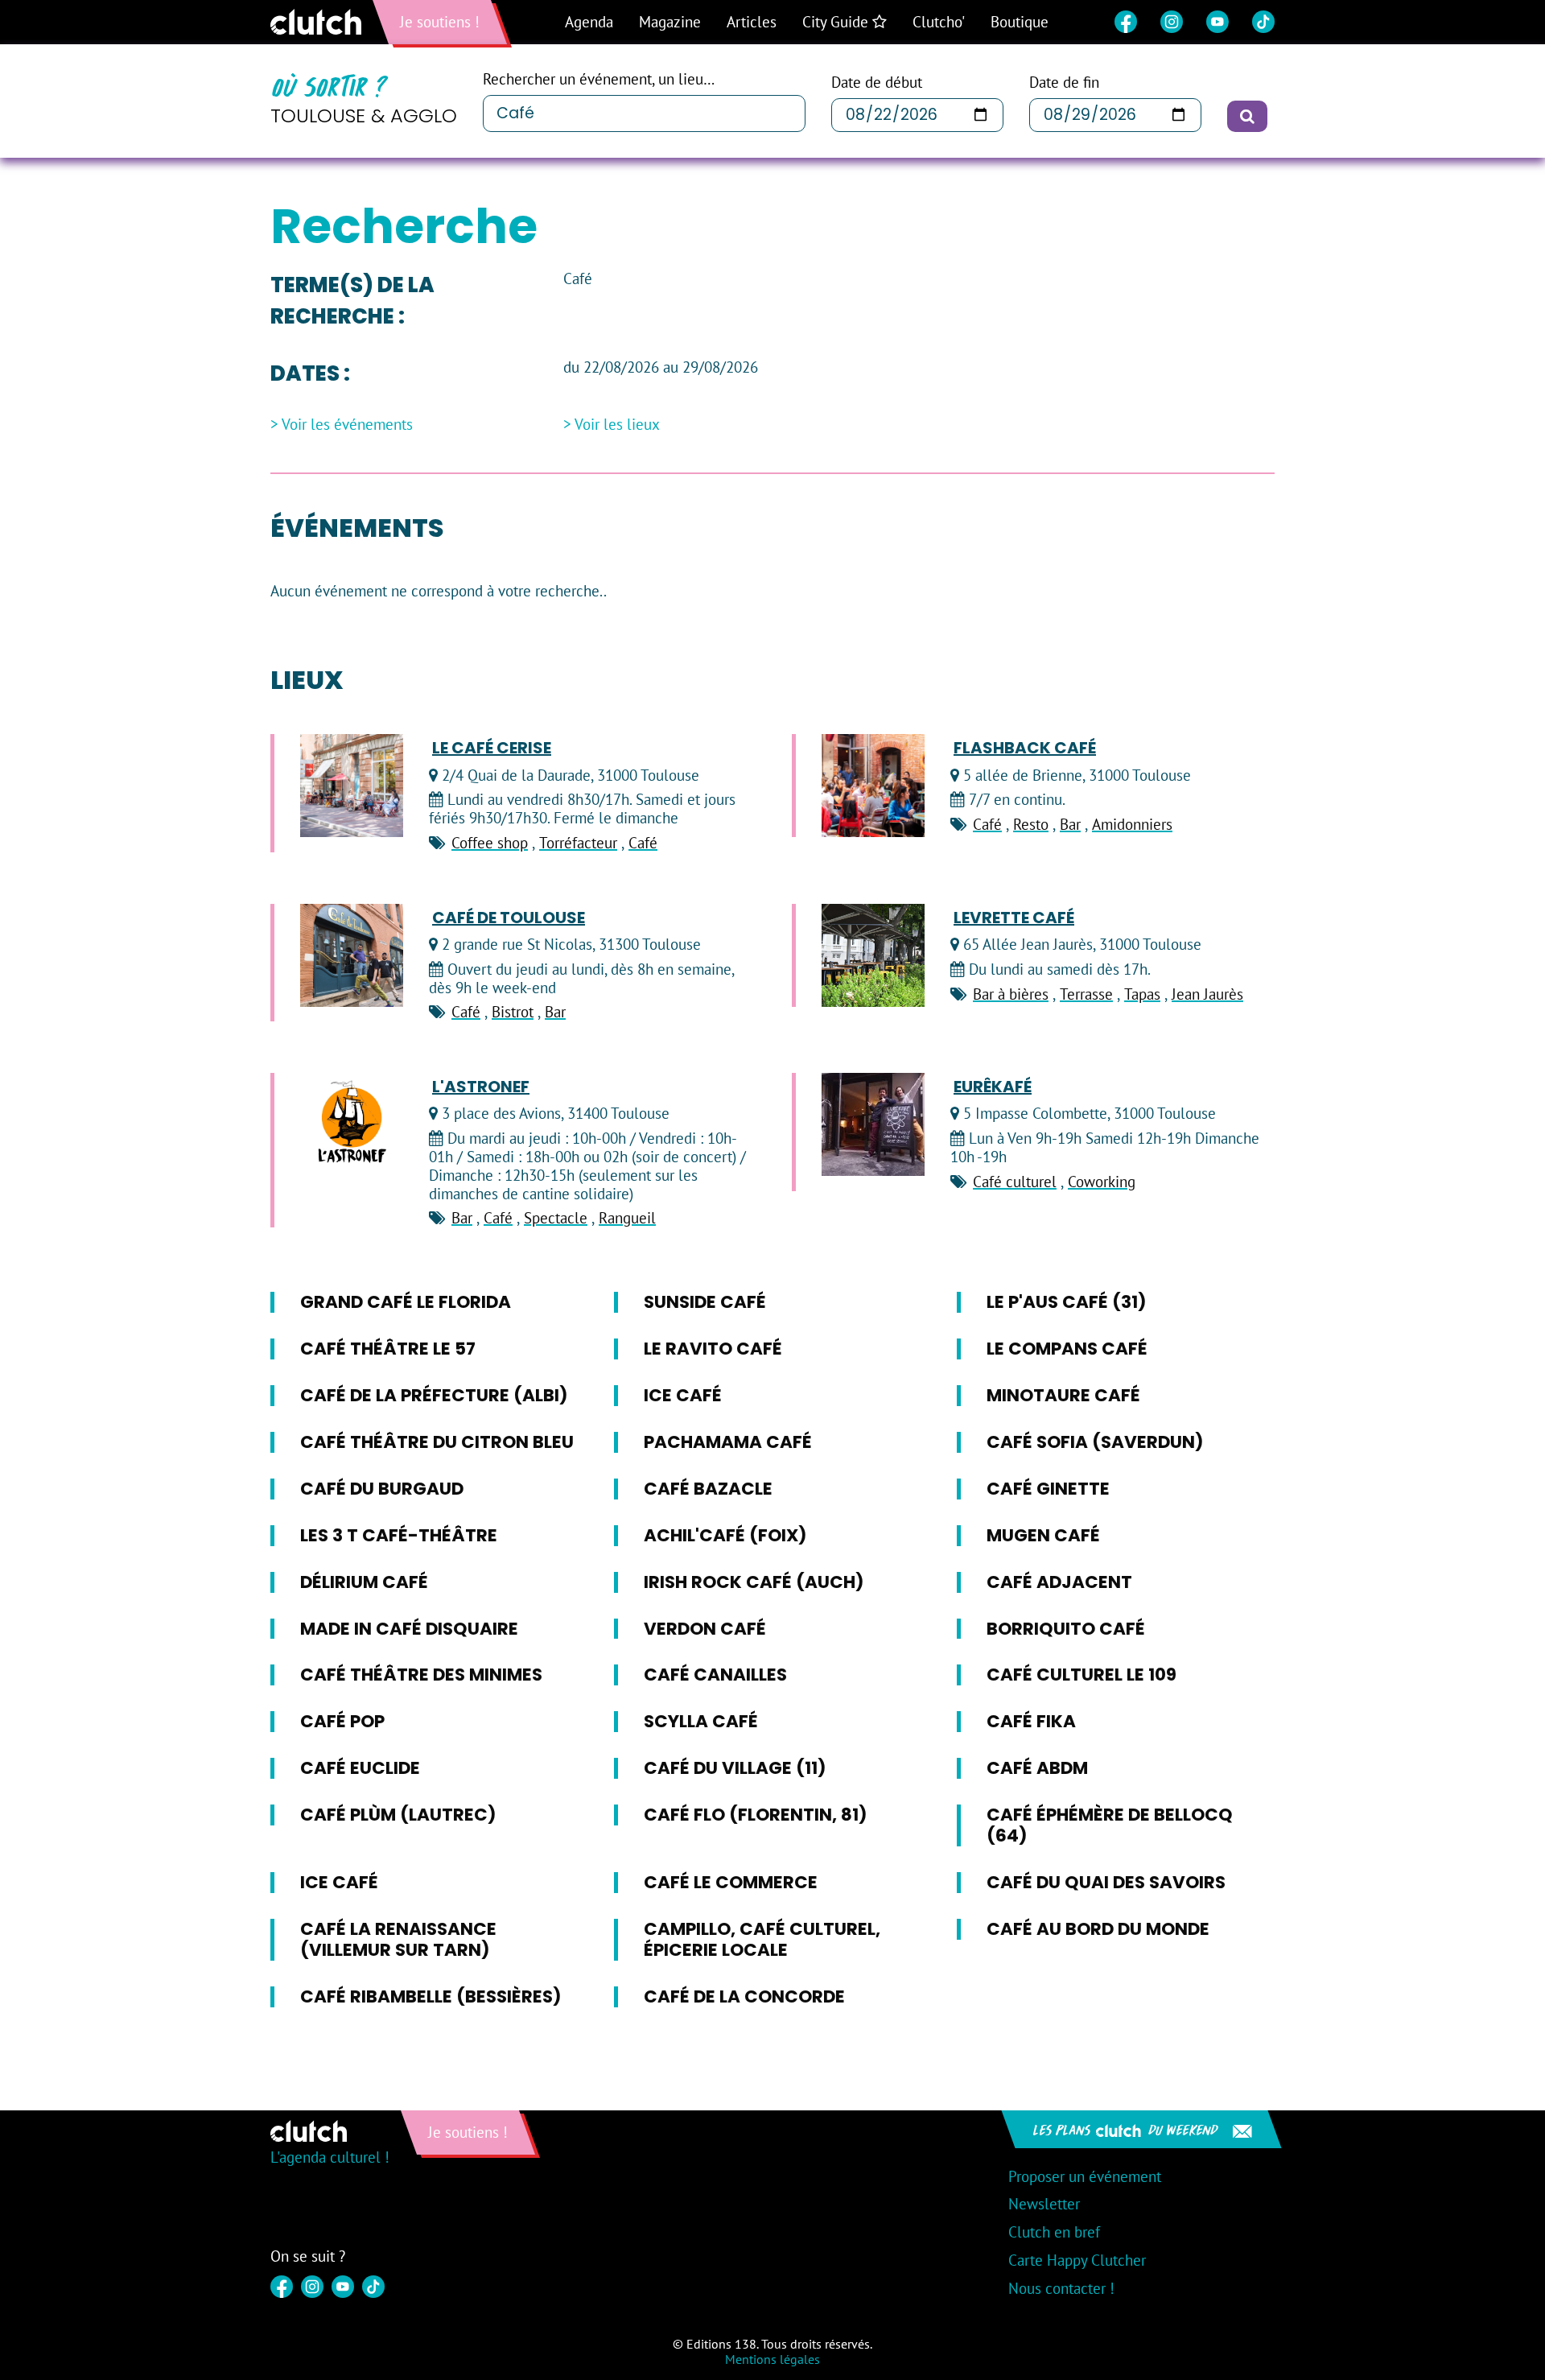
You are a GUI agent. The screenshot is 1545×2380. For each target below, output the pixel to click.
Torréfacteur (578, 843)
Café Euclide (360, 1768)
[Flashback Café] (873, 786)
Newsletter (1044, 2204)
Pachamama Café (728, 1442)
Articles (752, 22)
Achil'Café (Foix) (725, 1535)
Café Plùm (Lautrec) (398, 1815)
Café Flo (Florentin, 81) (756, 1815)
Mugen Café (1043, 1535)
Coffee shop (490, 843)
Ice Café (683, 1395)
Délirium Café (364, 1582)
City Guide (837, 22)
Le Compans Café (1067, 1349)
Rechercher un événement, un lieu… (599, 79)
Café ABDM (1037, 1768)
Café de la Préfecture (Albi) (434, 1395)
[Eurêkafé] (873, 1124)
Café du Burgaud (382, 1489)
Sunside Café (705, 1302)
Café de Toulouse (509, 918)
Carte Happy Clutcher (1077, 2260)
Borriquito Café (1066, 1629)
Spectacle (556, 1218)
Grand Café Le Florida (406, 1302)
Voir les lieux (617, 425)
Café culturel (1015, 1182)
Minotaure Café (1063, 1395)
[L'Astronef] (352, 1124)
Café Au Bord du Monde (1098, 1929)
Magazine (670, 22)
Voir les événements (347, 425)
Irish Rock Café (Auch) (754, 1582)
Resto (1031, 824)
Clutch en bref (1054, 2232)
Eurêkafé (993, 1087)
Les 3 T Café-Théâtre (399, 1535)
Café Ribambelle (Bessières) (431, 1996)
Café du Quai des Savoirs (1106, 1882)
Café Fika (1031, 1721)
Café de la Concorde (744, 1996)
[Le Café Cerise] (352, 786)
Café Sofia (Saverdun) (1095, 1442)
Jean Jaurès (1207, 994)
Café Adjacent (1059, 1582)
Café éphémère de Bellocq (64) (1110, 1825)
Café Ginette (1048, 1489)
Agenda (589, 22)
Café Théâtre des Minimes (421, 1675)
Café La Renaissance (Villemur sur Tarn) (398, 1939)
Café (643, 843)
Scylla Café (701, 1721)
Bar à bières (1011, 994)
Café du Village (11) (735, 1768)
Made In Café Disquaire (409, 1629)
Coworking (1102, 1182)
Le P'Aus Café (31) (1067, 1302)
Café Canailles (715, 1675)
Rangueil (627, 1218)
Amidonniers (1132, 824)
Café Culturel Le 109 (1081, 1675)
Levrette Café (1014, 918)
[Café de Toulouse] (352, 955)
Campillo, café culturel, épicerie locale (762, 1939)
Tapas (1142, 994)
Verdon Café (705, 1629)
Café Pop (342, 1721)
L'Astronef (481, 1087)
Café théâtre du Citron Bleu (437, 1442)
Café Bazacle (708, 1489)
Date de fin (1064, 82)
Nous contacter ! (1061, 2288)
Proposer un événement (1085, 2176)
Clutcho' (939, 22)
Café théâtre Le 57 (388, 1349)
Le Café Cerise (492, 748)
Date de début (877, 82)
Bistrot (513, 1012)
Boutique (1020, 22)
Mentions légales (772, 2359)
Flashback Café (1025, 748)
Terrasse (1086, 994)
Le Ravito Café (713, 1349)
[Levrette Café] (873, 955)
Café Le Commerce (731, 1882)
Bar (1070, 824)
